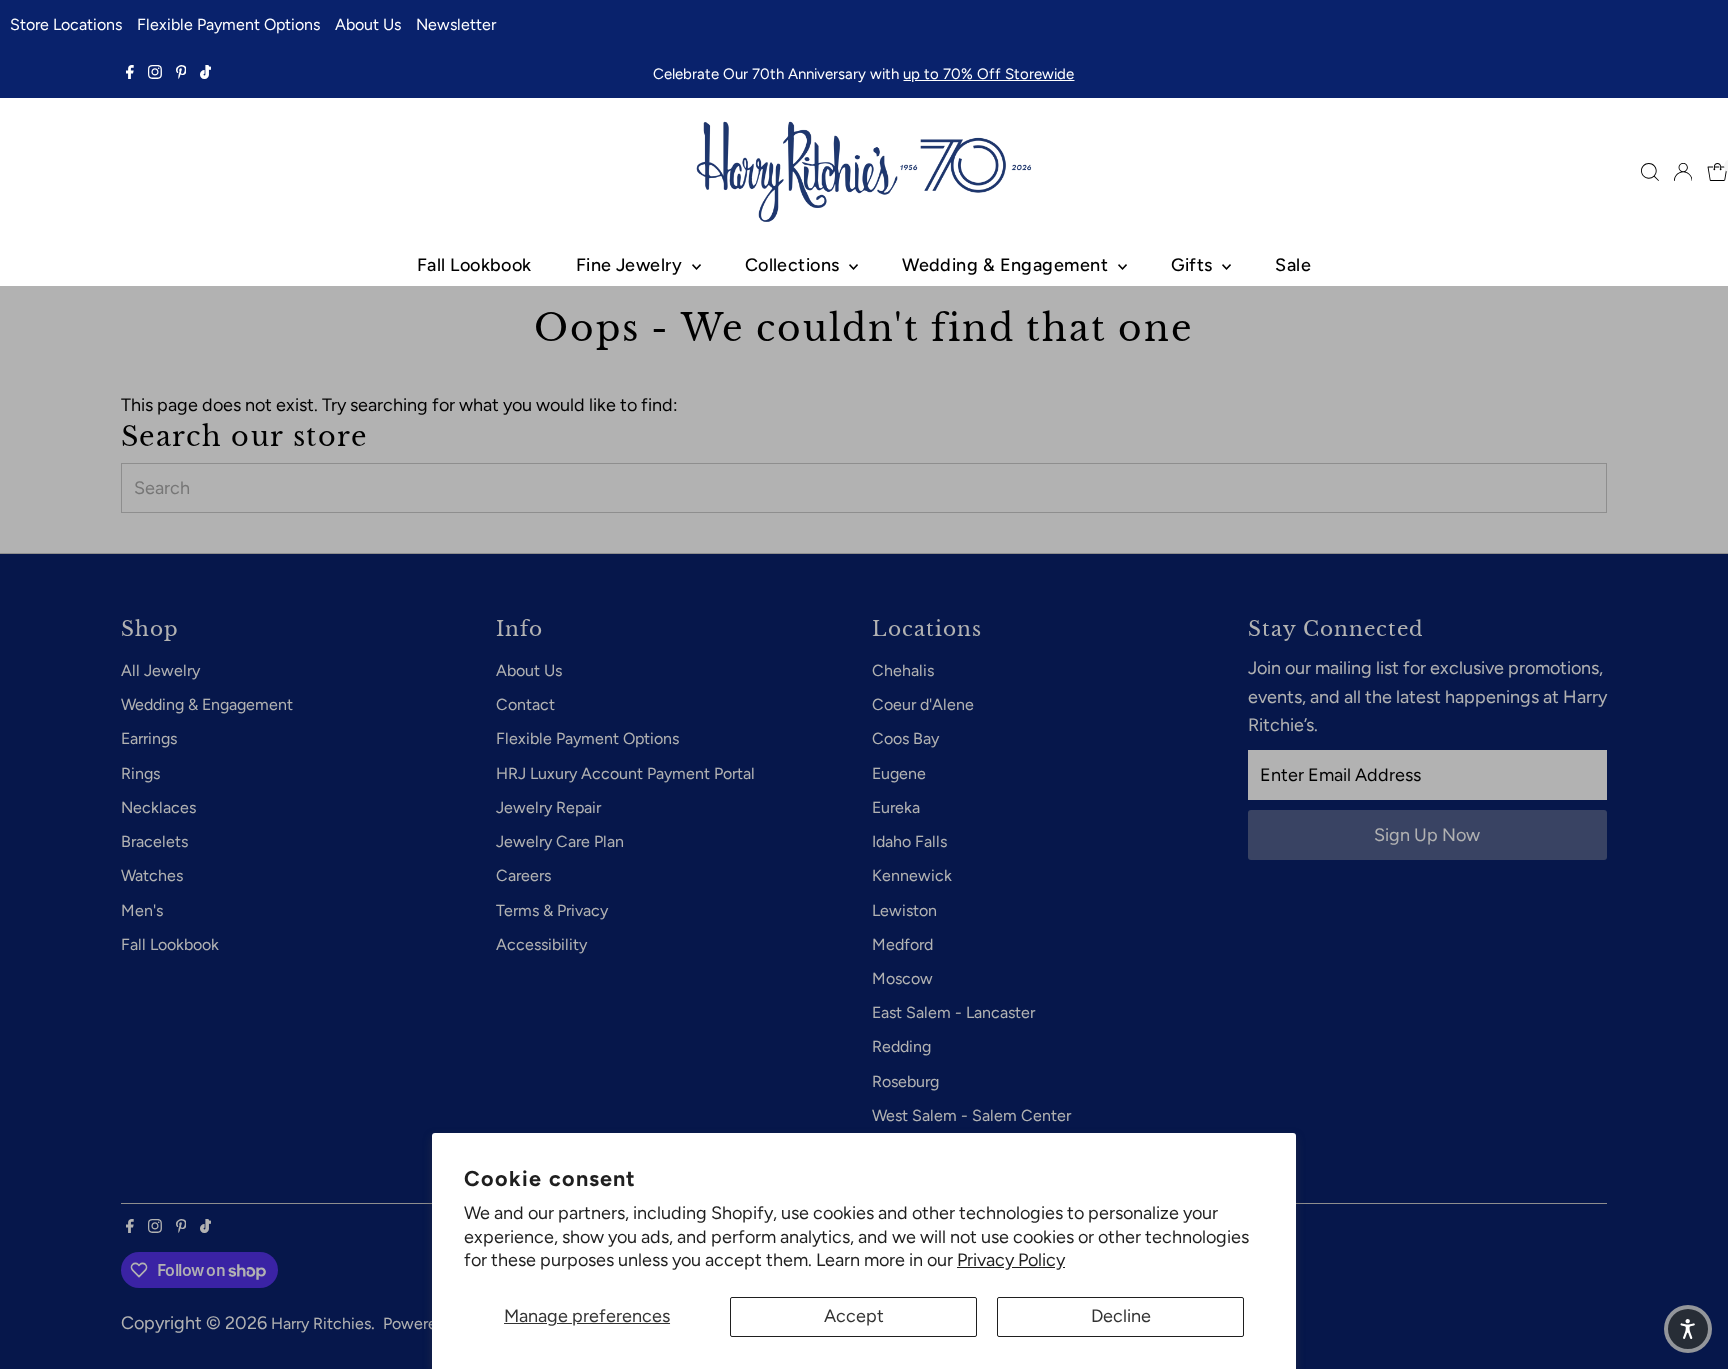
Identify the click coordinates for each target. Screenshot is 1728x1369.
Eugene (899, 773)
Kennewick (912, 875)
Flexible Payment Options (228, 24)
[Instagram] (155, 74)
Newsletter (456, 24)
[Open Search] (1650, 172)
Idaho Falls (909, 841)
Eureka (896, 807)
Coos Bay (905, 738)
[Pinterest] (181, 74)
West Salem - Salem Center (971, 1115)
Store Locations (66, 24)
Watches (152, 875)
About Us (368, 24)
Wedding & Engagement (1007, 265)
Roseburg (905, 1081)
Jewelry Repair (548, 807)
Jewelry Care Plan (560, 841)
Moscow (902, 978)
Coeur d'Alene (923, 704)
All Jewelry (160, 670)
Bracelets (154, 841)
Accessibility (541, 944)
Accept (854, 1316)
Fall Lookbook (474, 265)
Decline (1121, 1316)
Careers (523, 875)
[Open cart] (1717, 172)
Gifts (1194, 265)
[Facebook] (130, 74)
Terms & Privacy (552, 910)
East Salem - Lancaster (953, 1012)
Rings (140, 773)
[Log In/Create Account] (1683, 172)
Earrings (149, 738)
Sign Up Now (1427, 835)
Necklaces (158, 807)
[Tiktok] (205, 74)
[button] (1688, 1329)
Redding (901, 1046)
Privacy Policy (1011, 1260)
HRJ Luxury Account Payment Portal (625, 773)
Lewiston (904, 910)
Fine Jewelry (631, 265)
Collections (794, 265)
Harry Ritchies (321, 1323)
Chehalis (903, 670)
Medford (902, 944)
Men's (142, 910)
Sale (1293, 265)
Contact (525, 704)
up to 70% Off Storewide (988, 74)
